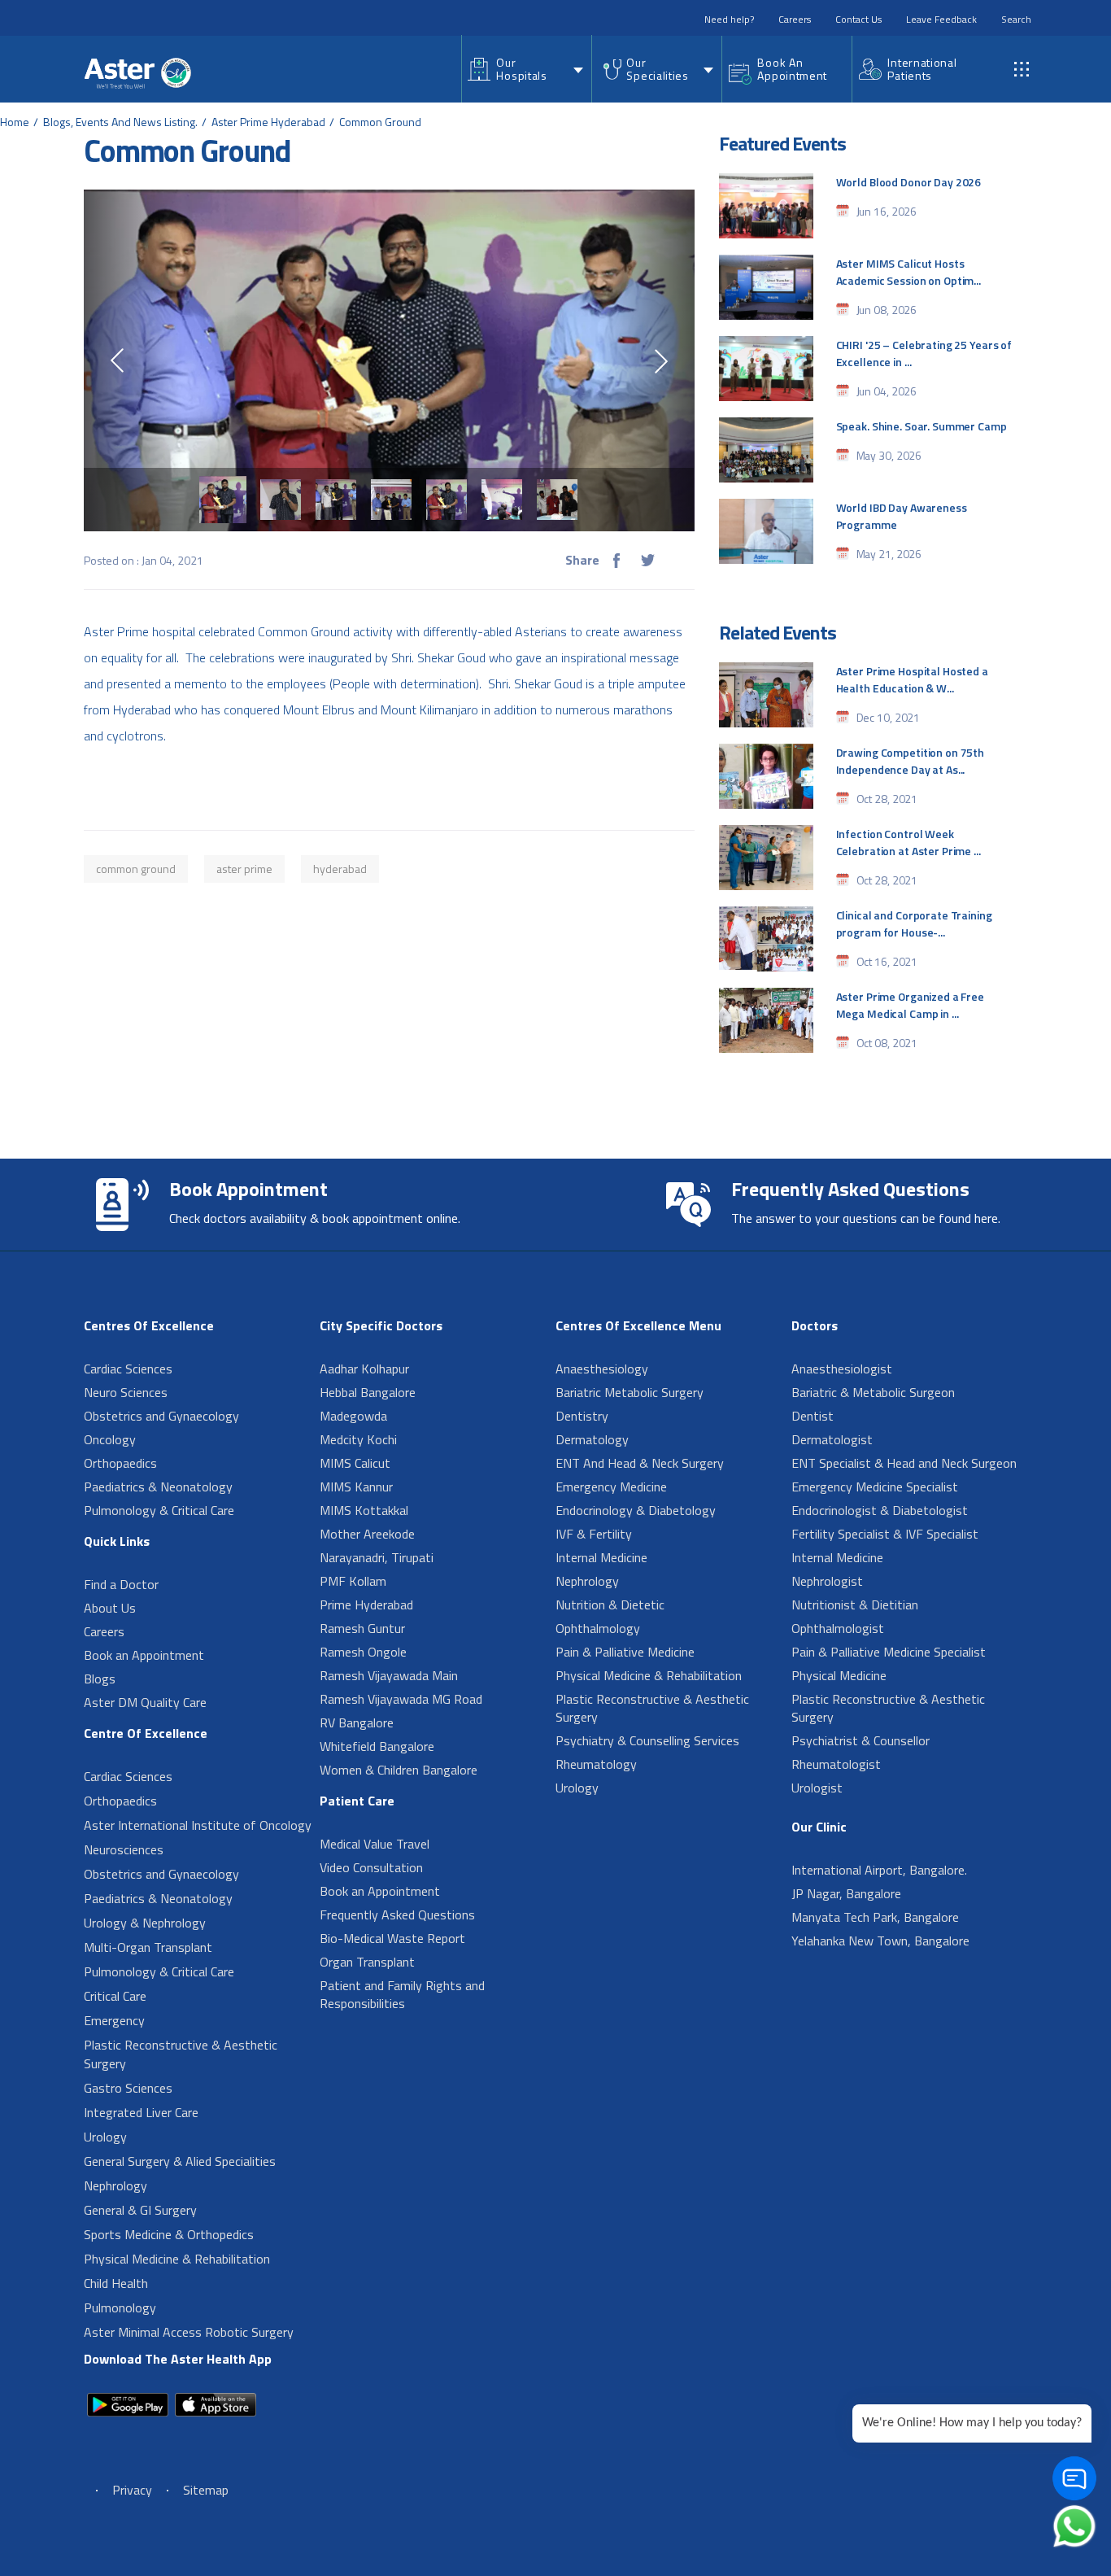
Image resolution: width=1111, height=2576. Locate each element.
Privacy (132, 2490)
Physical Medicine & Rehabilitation (177, 2259)
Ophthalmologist (838, 1628)
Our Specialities (657, 69)
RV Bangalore (357, 1722)
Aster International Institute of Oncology (198, 1825)
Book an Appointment (144, 1655)
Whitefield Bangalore (377, 1746)
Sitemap (206, 2490)
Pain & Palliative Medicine (625, 1652)
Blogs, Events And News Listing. (120, 122)
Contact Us (858, 19)
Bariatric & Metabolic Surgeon (873, 1392)
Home (15, 122)
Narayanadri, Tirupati (377, 1557)
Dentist (813, 1416)
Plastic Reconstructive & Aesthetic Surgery (181, 2054)
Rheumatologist (836, 1764)
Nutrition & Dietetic (610, 1605)
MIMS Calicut (355, 1463)
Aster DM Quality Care (145, 1702)
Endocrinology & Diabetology (636, 1510)
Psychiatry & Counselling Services (647, 1740)
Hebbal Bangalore (368, 1392)
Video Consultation (371, 1867)
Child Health (116, 2283)
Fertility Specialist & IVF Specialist (885, 1534)
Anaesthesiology (602, 1369)
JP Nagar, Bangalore (846, 1893)
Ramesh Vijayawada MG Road (401, 1699)
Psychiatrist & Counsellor (860, 1740)
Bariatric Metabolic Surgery (630, 1392)
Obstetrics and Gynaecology (161, 1416)
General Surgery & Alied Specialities (180, 2161)
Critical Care (115, 1996)
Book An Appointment (792, 69)
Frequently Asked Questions (397, 1915)
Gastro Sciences (128, 2088)
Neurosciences (124, 1849)
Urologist (817, 1788)
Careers (795, 19)
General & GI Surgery (140, 2210)
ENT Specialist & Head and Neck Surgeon (904, 1463)
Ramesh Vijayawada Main (389, 1675)
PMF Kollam (353, 1581)
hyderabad (340, 869)
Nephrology (115, 2185)
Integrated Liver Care (141, 2112)
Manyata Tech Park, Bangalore (875, 1917)
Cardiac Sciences (128, 1369)
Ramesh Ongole (363, 1652)
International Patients (922, 69)
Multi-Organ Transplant (148, 1947)
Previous (117, 360)
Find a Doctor (121, 1584)
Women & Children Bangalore (399, 1770)
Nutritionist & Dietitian (855, 1605)
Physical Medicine (839, 1675)
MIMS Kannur (356, 1487)
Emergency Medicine (611, 1487)
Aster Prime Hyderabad (268, 122)
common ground (136, 869)
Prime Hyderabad (366, 1605)
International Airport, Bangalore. (879, 1870)
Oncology (110, 1439)
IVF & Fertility (594, 1534)
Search (1016, 19)
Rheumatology (596, 1764)
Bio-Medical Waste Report (392, 1938)
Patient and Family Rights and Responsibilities (402, 1994)
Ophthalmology (598, 1628)
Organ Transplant (367, 1962)
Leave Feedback (941, 19)
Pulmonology (120, 2307)
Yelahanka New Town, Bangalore (880, 1941)
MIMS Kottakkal (364, 1510)
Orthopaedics (120, 1463)
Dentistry (582, 1416)
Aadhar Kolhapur (364, 1369)
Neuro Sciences (126, 1392)
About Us (110, 1608)
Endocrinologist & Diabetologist (880, 1510)
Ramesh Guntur (362, 1628)
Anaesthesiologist (842, 1369)
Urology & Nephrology (145, 1923)
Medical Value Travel (375, 1844)
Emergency (114, 2020)
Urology (105, 2137)
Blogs (100, 1679)
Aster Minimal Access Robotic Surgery (189, 2332)
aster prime (244, 869)
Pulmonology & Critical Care (159, 1510)
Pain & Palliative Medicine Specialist (889, 1652)
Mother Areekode (367, 1534)
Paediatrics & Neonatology (158, 1487)
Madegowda (353, 1416)
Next (661, 361)
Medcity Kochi (358, 1439)
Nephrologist (827, 1581)
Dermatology (592, 1439)
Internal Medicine (601, 1557)
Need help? (729, 19)
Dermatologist (832, 1439)
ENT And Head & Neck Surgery (640, 1463)
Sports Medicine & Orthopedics (169, 2234)
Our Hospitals (521, 69)
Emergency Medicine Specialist (875, 1487)
